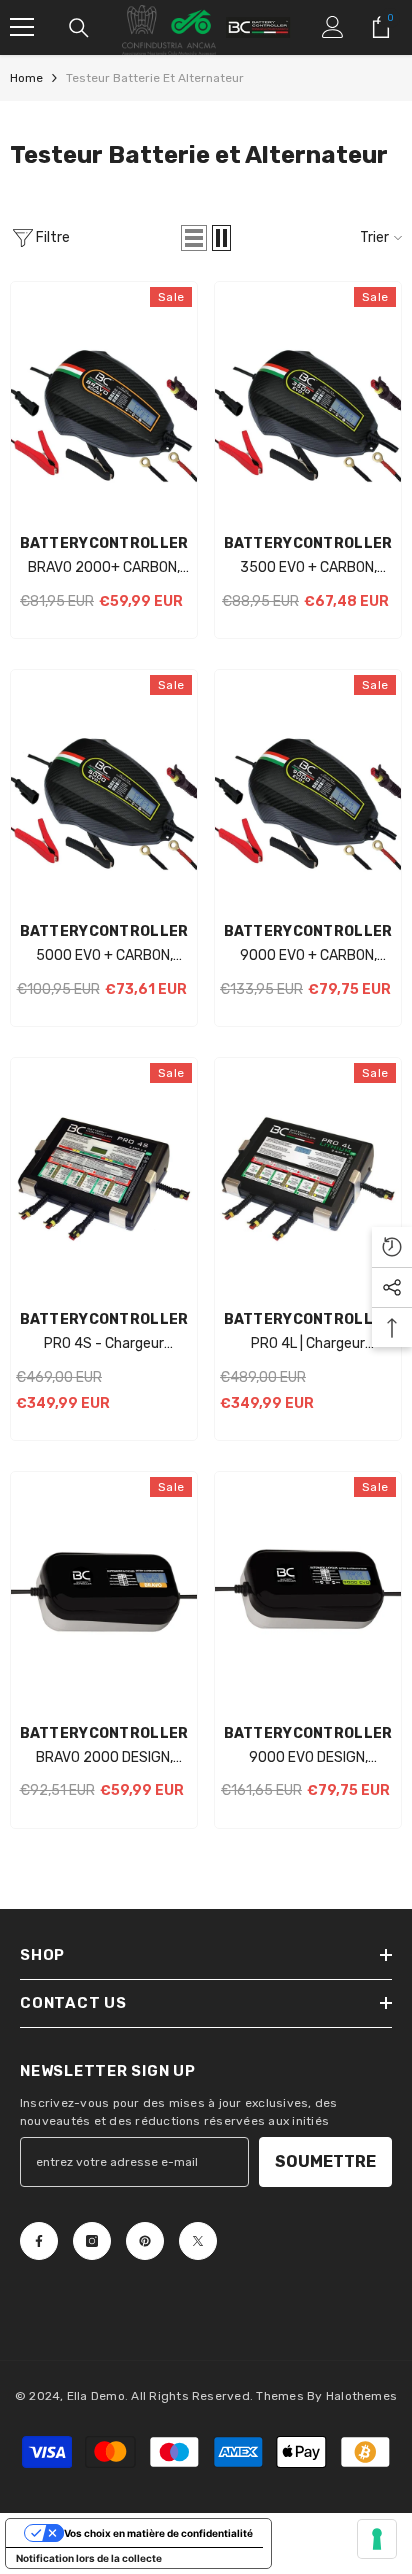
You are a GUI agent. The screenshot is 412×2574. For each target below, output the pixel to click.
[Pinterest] (145, 2241)
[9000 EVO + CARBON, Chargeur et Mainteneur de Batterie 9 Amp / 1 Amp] (308, 791)
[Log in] (333, 27)
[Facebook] (39, 2241)
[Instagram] (92, 2241)
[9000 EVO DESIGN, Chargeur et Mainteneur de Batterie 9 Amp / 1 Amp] (308, 1593)
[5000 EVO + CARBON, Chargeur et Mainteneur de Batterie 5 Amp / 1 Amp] (104, 791)
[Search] (79, 28)
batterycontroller (104, 543)
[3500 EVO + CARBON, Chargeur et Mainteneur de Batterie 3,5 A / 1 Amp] (308, 403)
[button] (194, 238)
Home (26, 78)
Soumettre (325, 2161)
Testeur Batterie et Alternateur (155, 78)
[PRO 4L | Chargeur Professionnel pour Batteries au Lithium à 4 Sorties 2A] (308, 1179)
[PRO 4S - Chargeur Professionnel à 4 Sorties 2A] (104, 1179)
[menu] (22, 27)
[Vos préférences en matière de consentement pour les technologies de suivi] (377, 2539)
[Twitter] (198, 2241)
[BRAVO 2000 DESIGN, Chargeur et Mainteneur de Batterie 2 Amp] (104, 1593)
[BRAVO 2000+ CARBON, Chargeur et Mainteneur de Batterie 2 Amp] (104, 403)
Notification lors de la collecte (89, 2558)
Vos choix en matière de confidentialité (158, 2533)
